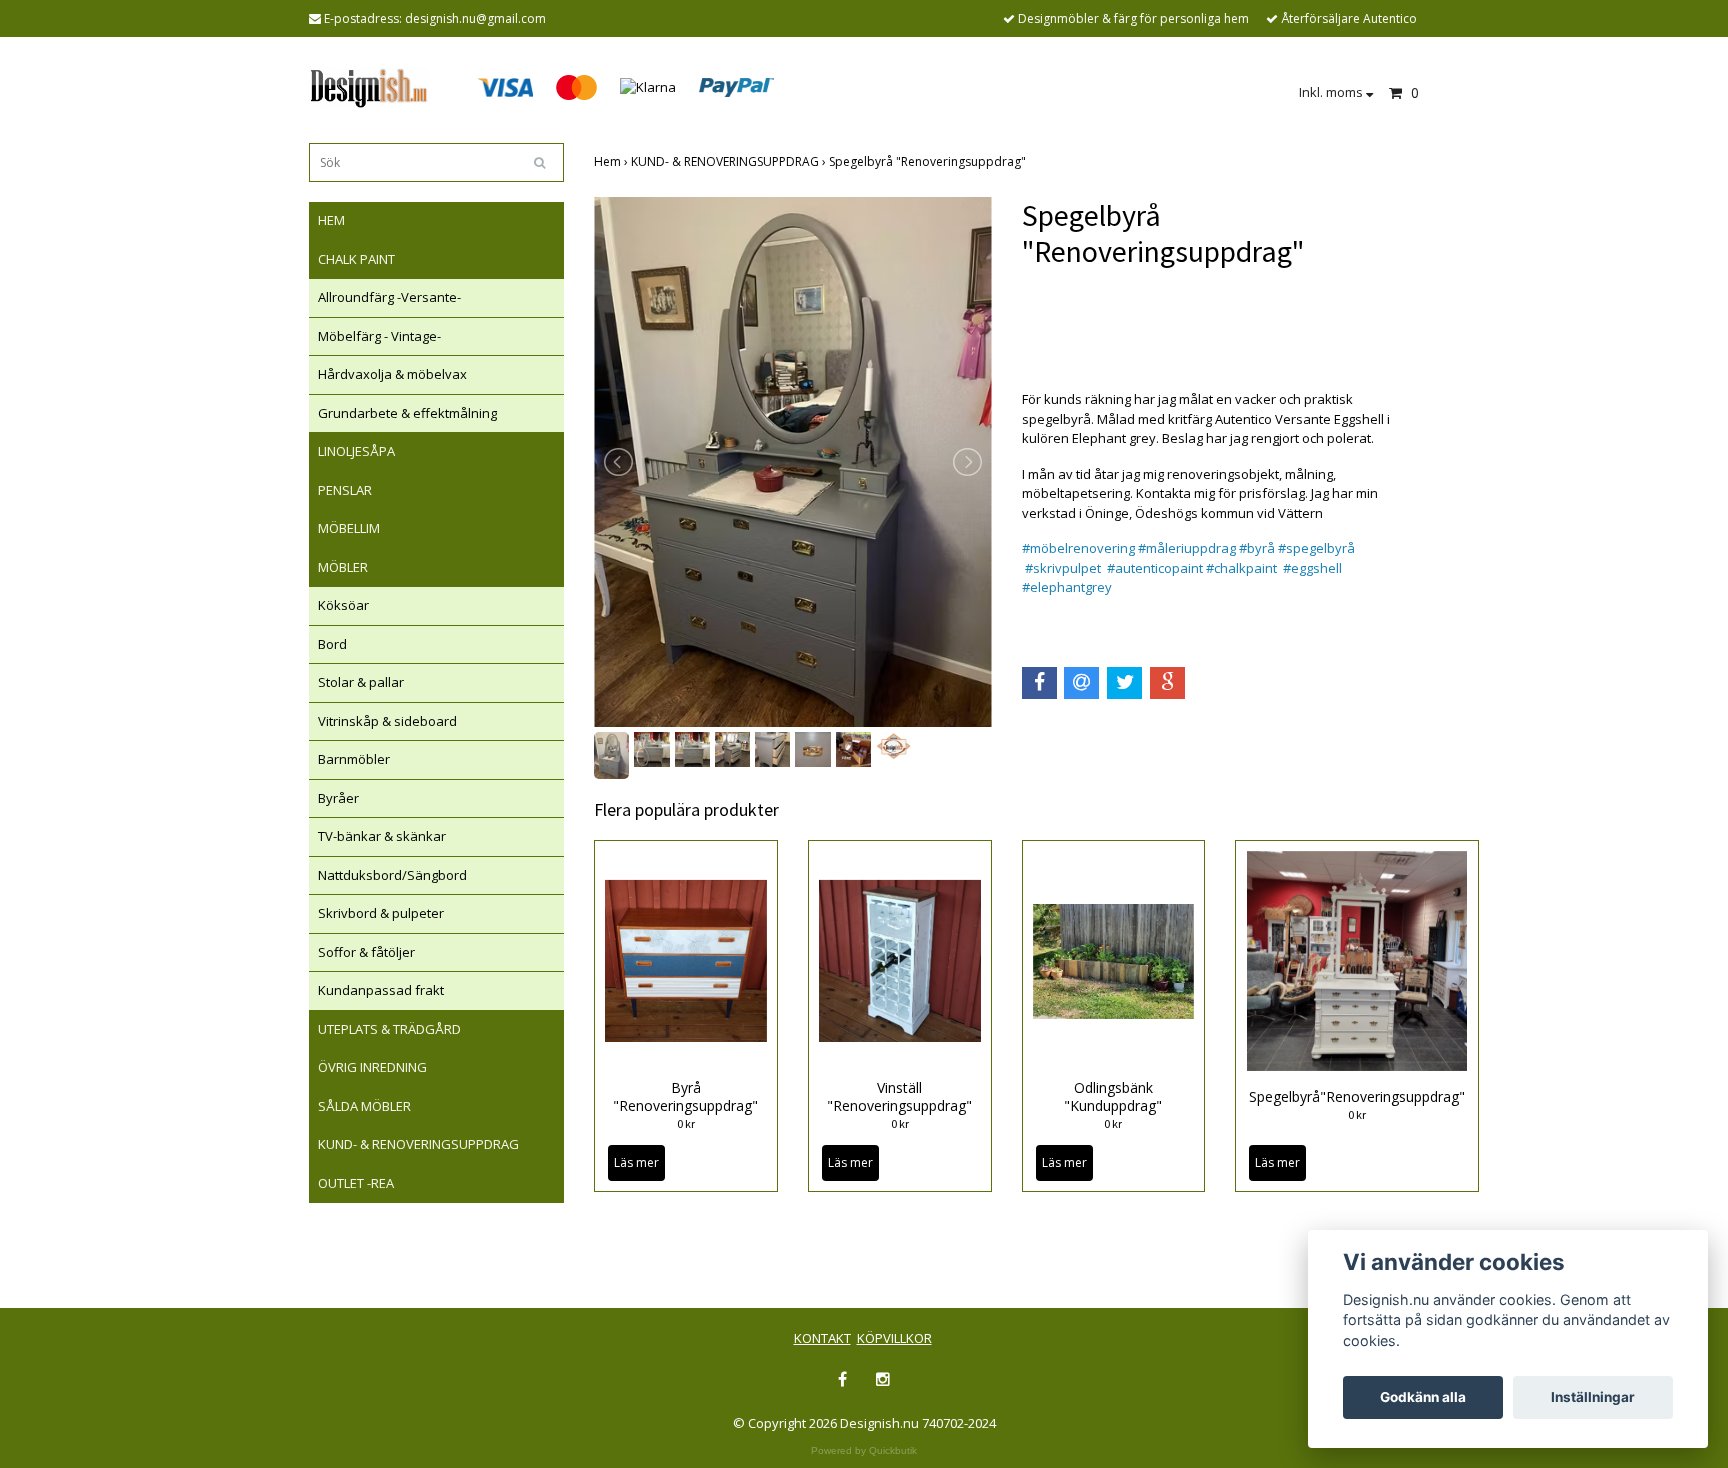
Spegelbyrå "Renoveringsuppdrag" (929, 161)
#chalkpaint (1241, 568)
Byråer (338, 798)
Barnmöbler (354, 759)
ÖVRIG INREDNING (372, 1067)
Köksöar (343, 605)
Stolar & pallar (361, 682)
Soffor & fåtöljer (366, 952)
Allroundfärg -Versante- (389, 297)
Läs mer (636, 1162)
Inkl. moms (1332, 92)
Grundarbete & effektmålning (407, 413)
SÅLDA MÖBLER (364, 1106)
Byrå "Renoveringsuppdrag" (685, 1096)
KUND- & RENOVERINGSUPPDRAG (418, 1144)
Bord (332, 644)
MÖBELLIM (349, 528)
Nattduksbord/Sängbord (392, 875)
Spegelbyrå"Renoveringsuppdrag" (1357, 1096)
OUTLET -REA (356, 1183)
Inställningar (1593, 1397)
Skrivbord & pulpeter (381, 913)
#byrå (1257, 548)
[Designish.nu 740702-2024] (369, 86)
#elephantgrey (1067, 587)
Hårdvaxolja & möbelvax (392, 374)
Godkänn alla (1423, 1397)
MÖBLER (343, 567)
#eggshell (1312, 568)
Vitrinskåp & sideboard (387, 721)
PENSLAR (345, 490)
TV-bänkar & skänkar (382, 836)
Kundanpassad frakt (381, 990)
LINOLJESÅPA (356, 451)
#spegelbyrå (1316, 548)
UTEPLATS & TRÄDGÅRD (389, 1029)
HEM (331, 220)
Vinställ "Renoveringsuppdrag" (899, 1096)
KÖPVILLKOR (894, 1338)
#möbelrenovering (1078, 548)
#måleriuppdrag (1187, 548)
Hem (612, 161)
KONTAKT (822, 1338)
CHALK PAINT (356, 259)
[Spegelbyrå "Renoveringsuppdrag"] (793, 462)
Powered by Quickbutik (864, 1450)
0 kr (686, 1123)
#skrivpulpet (1063, 568)
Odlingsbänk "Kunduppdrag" (1113, 1096)
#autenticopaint (1156, 568)
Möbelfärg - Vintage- (379, 336)
